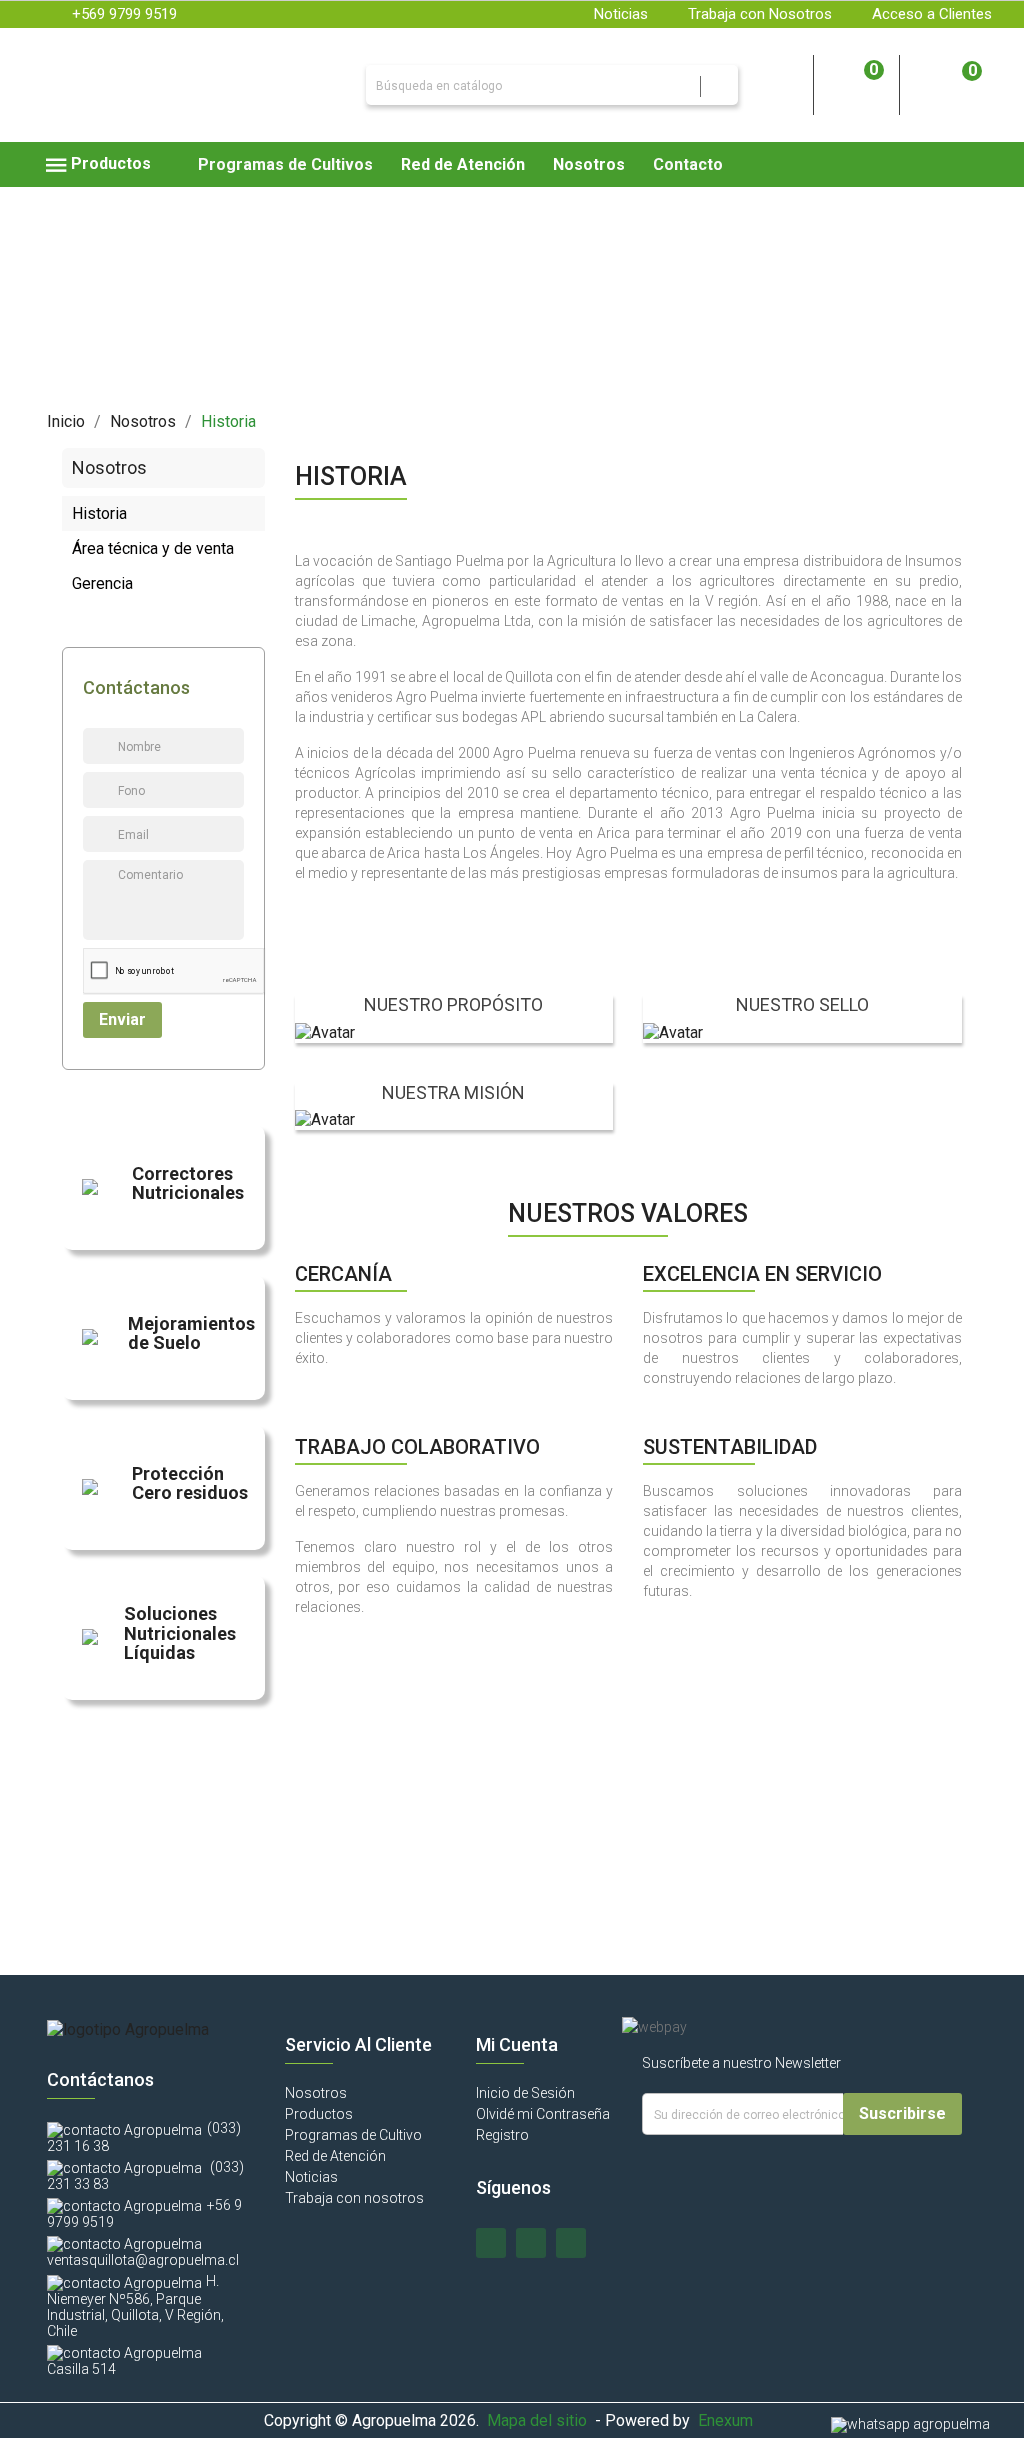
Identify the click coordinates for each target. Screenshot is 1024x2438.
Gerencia (102, 583)
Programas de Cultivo (353, 2135)
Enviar (122, 1019)
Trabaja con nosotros (354, 2198)
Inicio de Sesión (525, 2093)
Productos (319, 2114)
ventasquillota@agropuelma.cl (143, 2260)
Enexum (729, 2420)
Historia (99, 513)
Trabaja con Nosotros (760, 14)
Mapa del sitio (537, 2420)
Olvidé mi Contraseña (543, 2114)
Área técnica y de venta (153, 548)
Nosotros (316, 2093)
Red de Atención (335, 2156)
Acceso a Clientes (932, 14)
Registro (502, 2135)
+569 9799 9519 (124, 14)
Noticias (621, 14)
